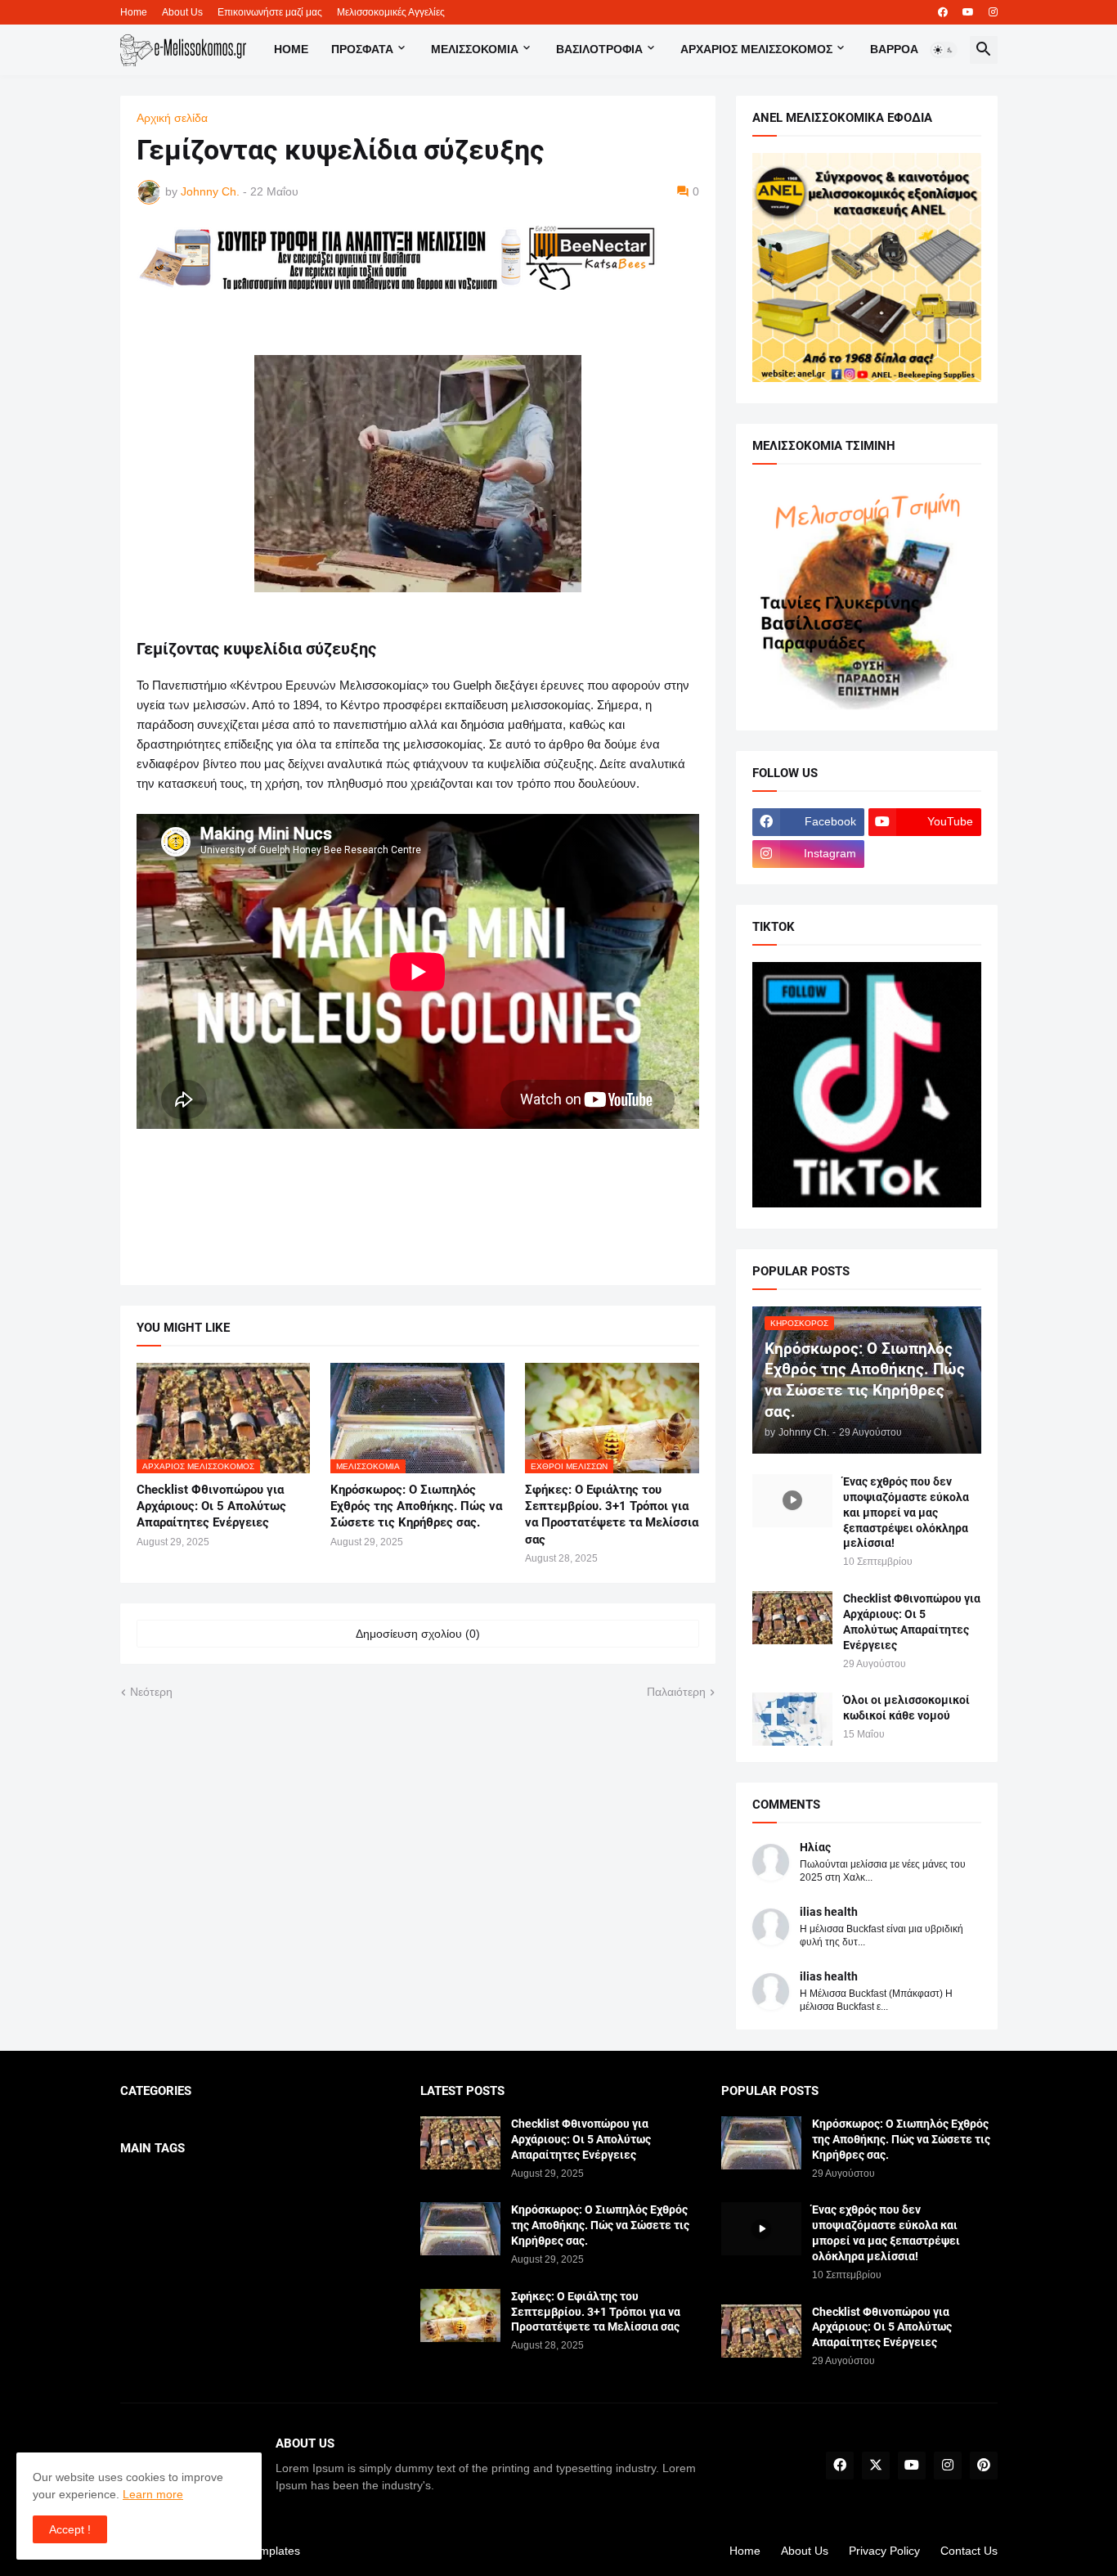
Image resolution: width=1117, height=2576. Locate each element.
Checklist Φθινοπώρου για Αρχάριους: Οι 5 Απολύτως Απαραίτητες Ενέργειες (211, 1506)
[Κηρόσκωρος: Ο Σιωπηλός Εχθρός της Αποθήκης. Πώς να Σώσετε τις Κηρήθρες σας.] (460, 2229)
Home (134, 12)
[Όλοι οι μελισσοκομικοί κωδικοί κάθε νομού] (792, 1719)
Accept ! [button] (70, 2529)
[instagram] (993, 12)
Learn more (153, 2494)
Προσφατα (362, 49)
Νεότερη (151, 1692)
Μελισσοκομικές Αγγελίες (391, 12)
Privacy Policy (884, 2551)
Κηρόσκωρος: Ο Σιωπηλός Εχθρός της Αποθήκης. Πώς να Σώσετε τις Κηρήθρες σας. (416, 1506)
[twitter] (876, 2466)
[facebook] (943, 12)
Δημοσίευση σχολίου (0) (418, 1634)
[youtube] (968, 12)
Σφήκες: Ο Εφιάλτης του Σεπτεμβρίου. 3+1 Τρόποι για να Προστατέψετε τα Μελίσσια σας (612, 1515)
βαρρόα (894, 49)
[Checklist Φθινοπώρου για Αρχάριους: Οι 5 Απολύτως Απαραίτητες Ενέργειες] (792, 1618)
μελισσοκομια (475, 49)
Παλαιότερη (676, 1692)
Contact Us (969, 2551)
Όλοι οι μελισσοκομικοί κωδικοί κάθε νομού (906, 1708)
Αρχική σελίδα (172, 118)
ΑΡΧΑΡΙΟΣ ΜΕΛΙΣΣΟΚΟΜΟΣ (756, 49)
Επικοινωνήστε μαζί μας (270, 12)
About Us (182, 12)
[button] (944, 50)
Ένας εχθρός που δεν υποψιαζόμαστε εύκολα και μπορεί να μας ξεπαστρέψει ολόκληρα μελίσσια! (906, 1513)
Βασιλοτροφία (599, 49)
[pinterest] (984, 2466)
